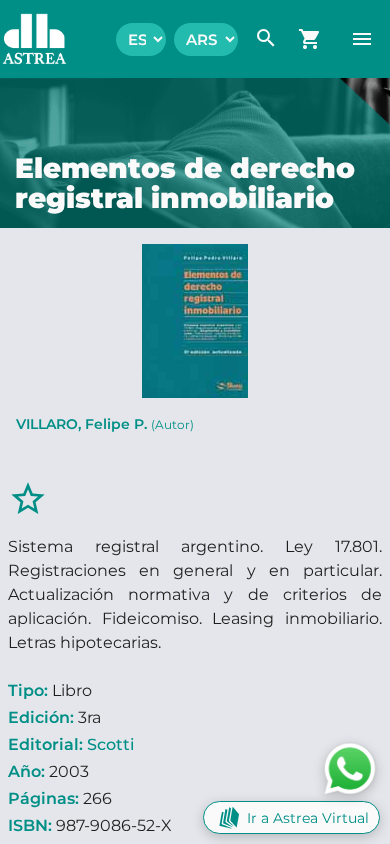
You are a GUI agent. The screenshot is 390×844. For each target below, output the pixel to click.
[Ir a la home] (24, 39)
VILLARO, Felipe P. (105, 424)
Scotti (110, 744)
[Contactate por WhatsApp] (350, 767)
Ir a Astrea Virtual (308, 818)
